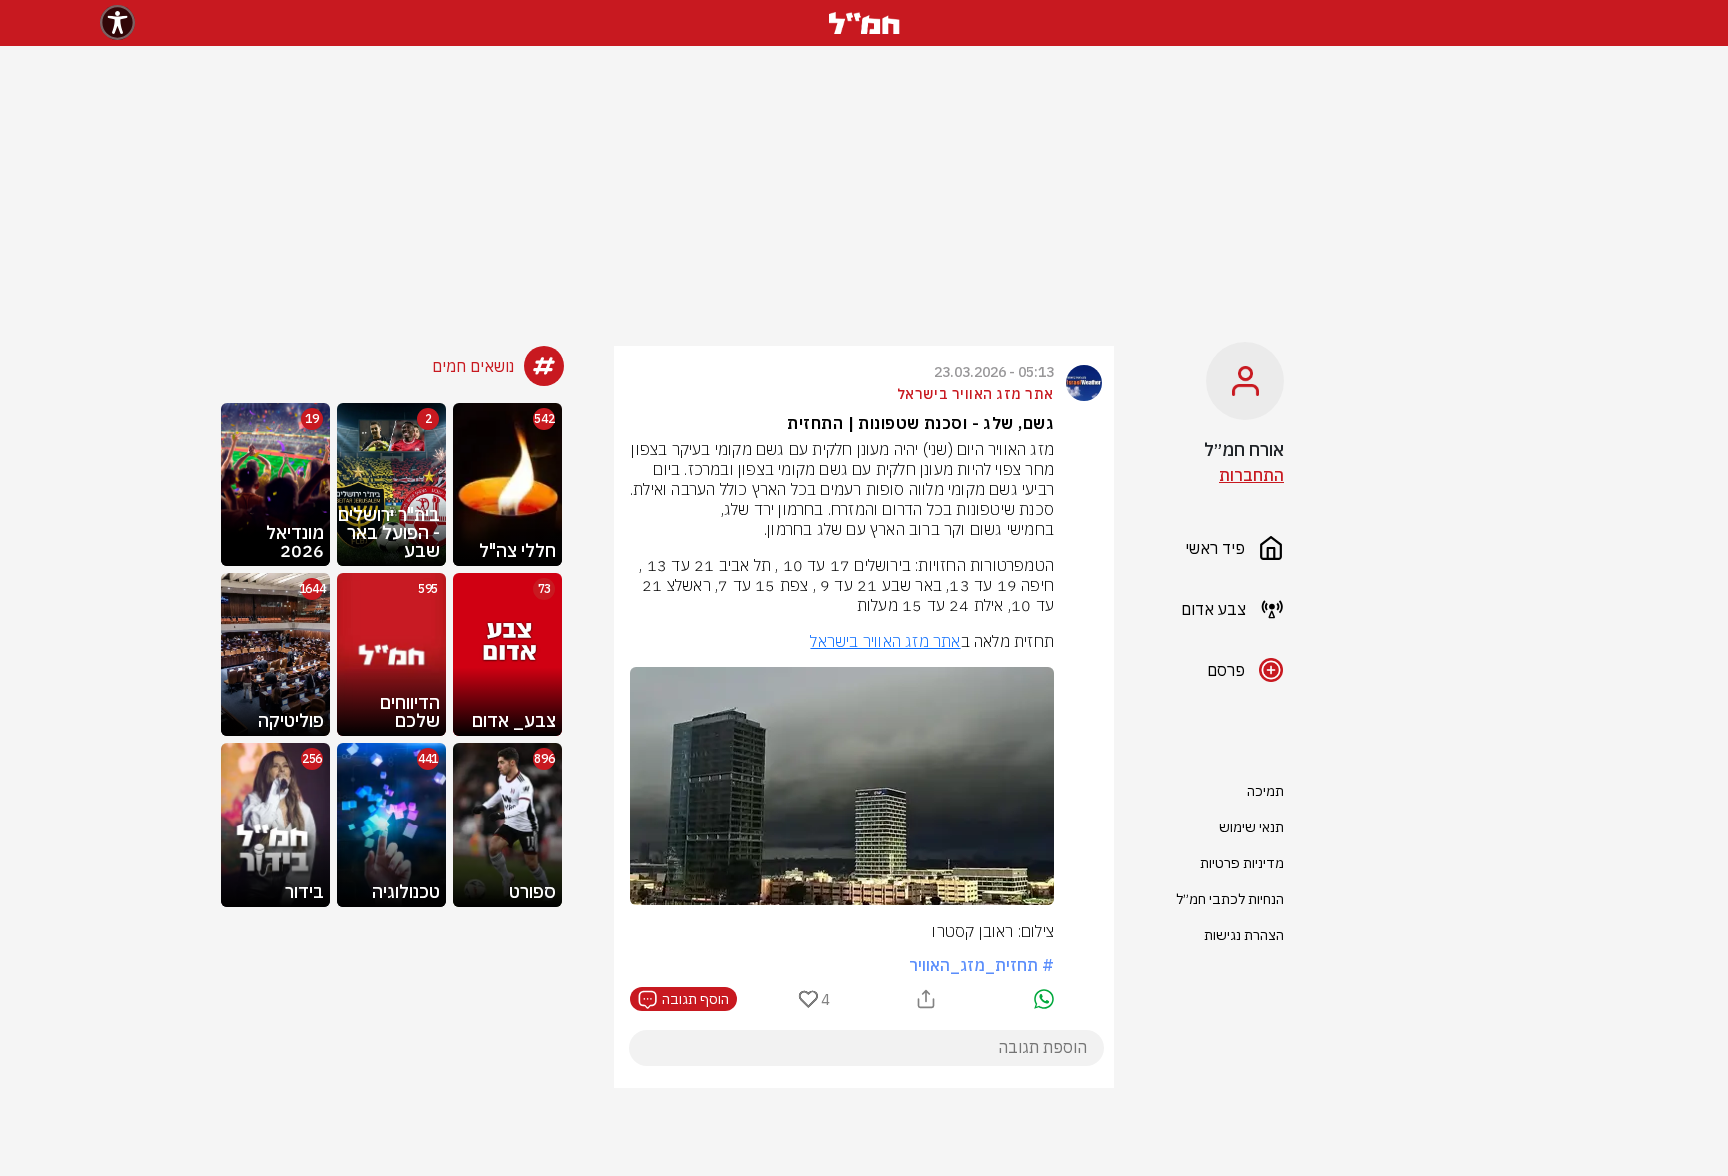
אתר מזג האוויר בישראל (885, 641)
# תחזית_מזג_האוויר (981, 965)
